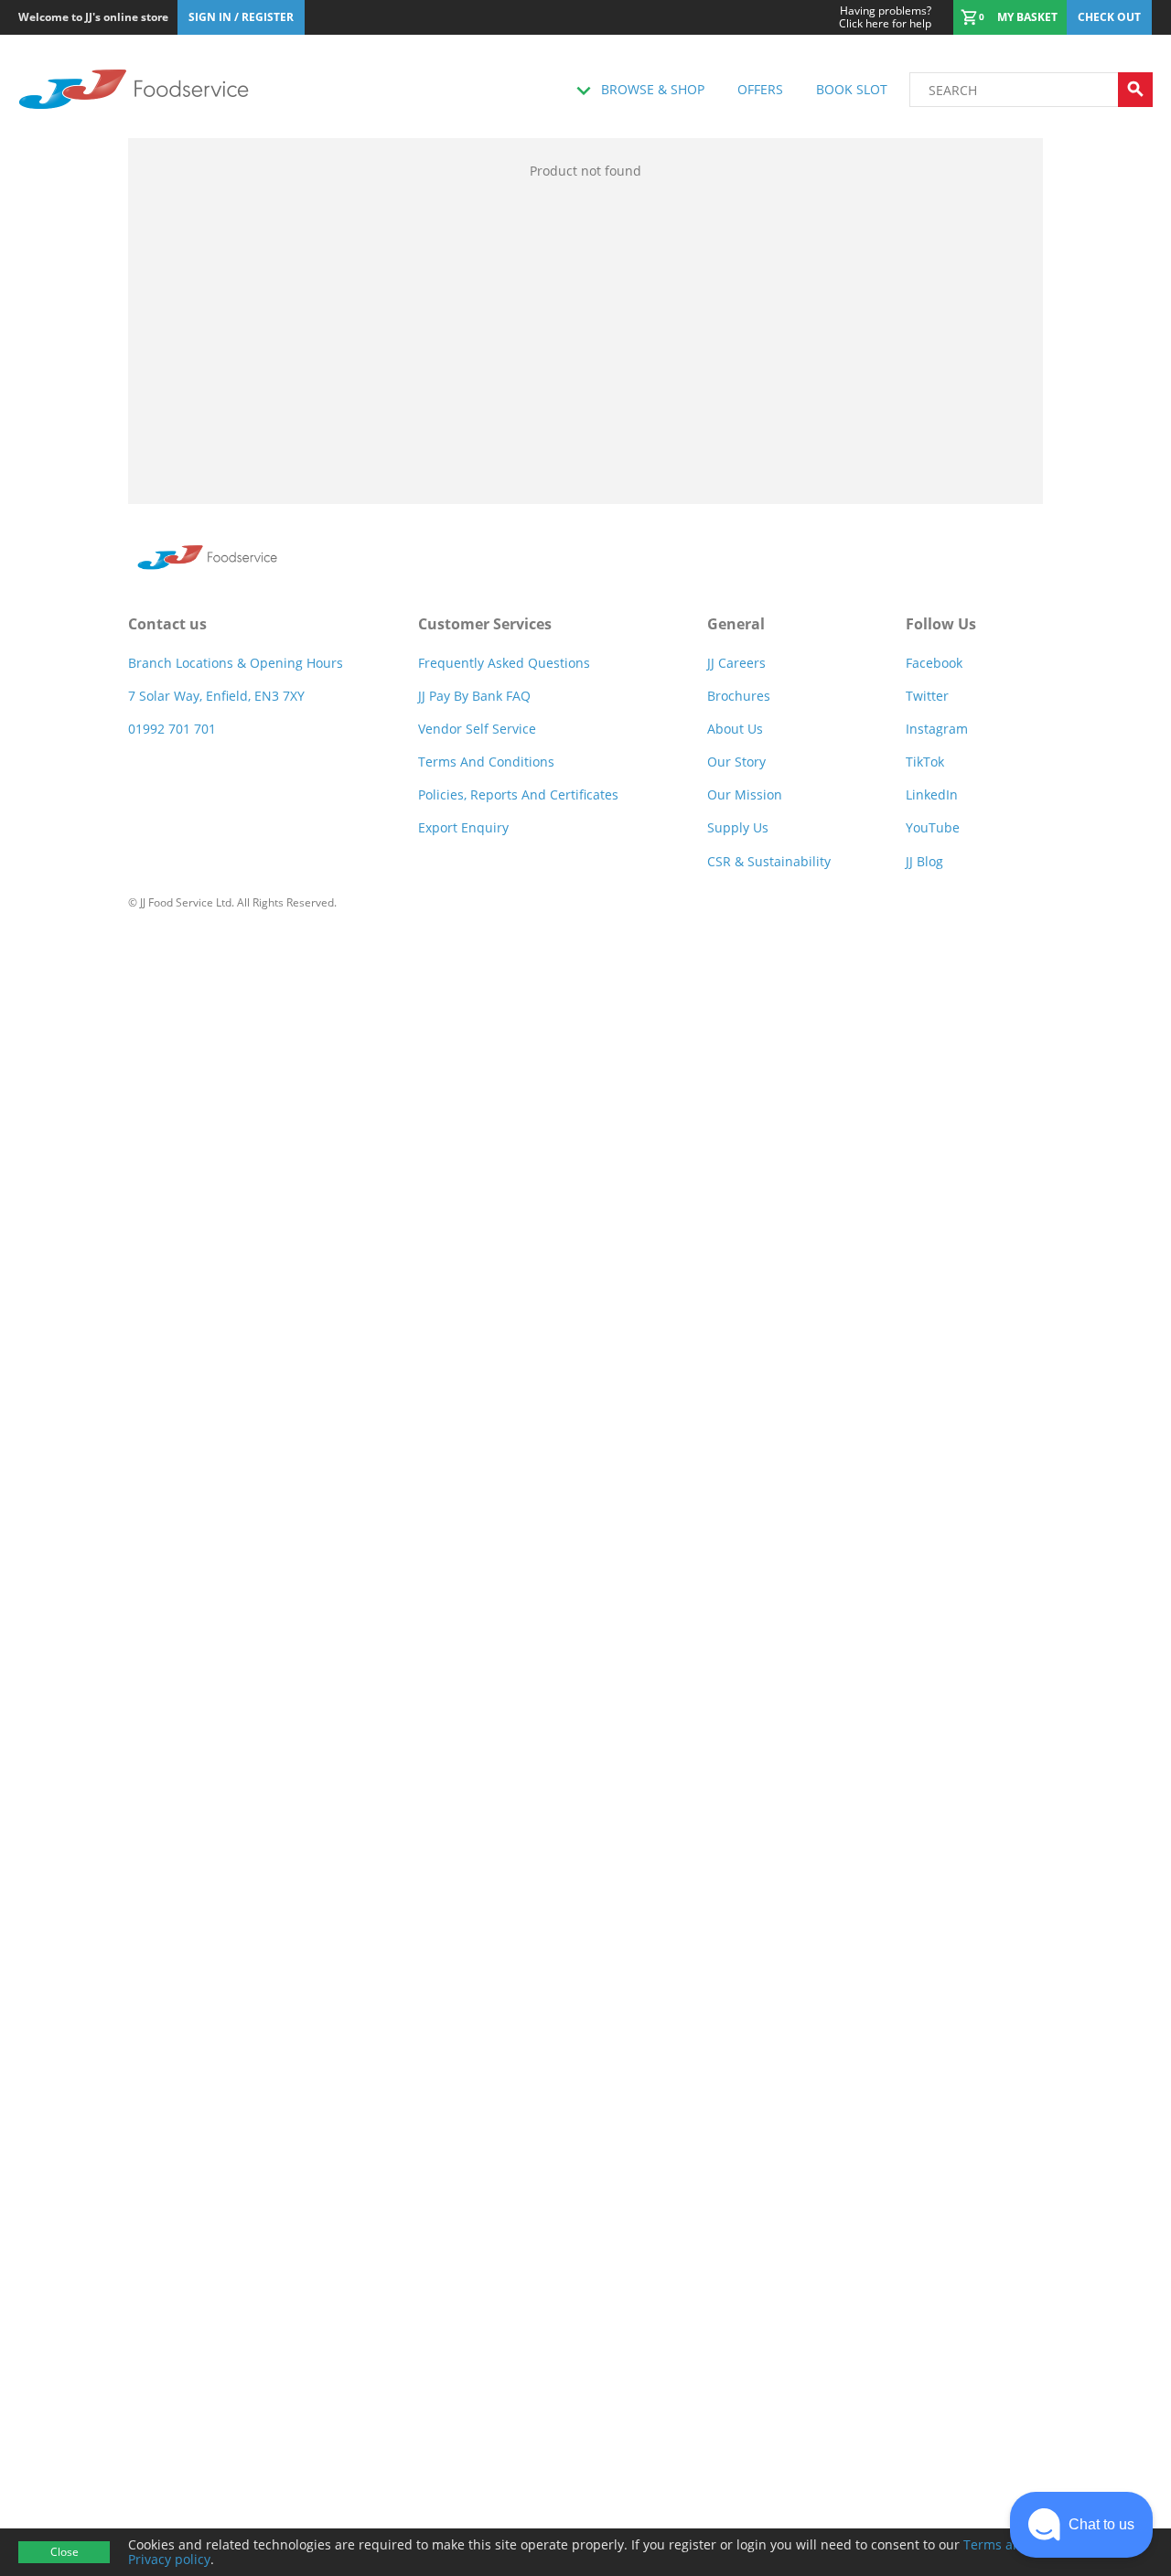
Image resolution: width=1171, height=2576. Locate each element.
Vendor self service (477, 729)
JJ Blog (924, 861)
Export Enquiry (463, 827)
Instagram (937, 729)
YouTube (933, 827)
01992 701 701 (172, 729)
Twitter (927, 696)
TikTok (925, 762)
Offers (760, 89)
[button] (1081, 2525)
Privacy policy (169, 2559)
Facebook (934, 663)
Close (64, 2552)
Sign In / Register (241, 17)
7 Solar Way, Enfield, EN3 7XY (216, 696)
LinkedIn (932, 794)
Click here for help (885, 17)
